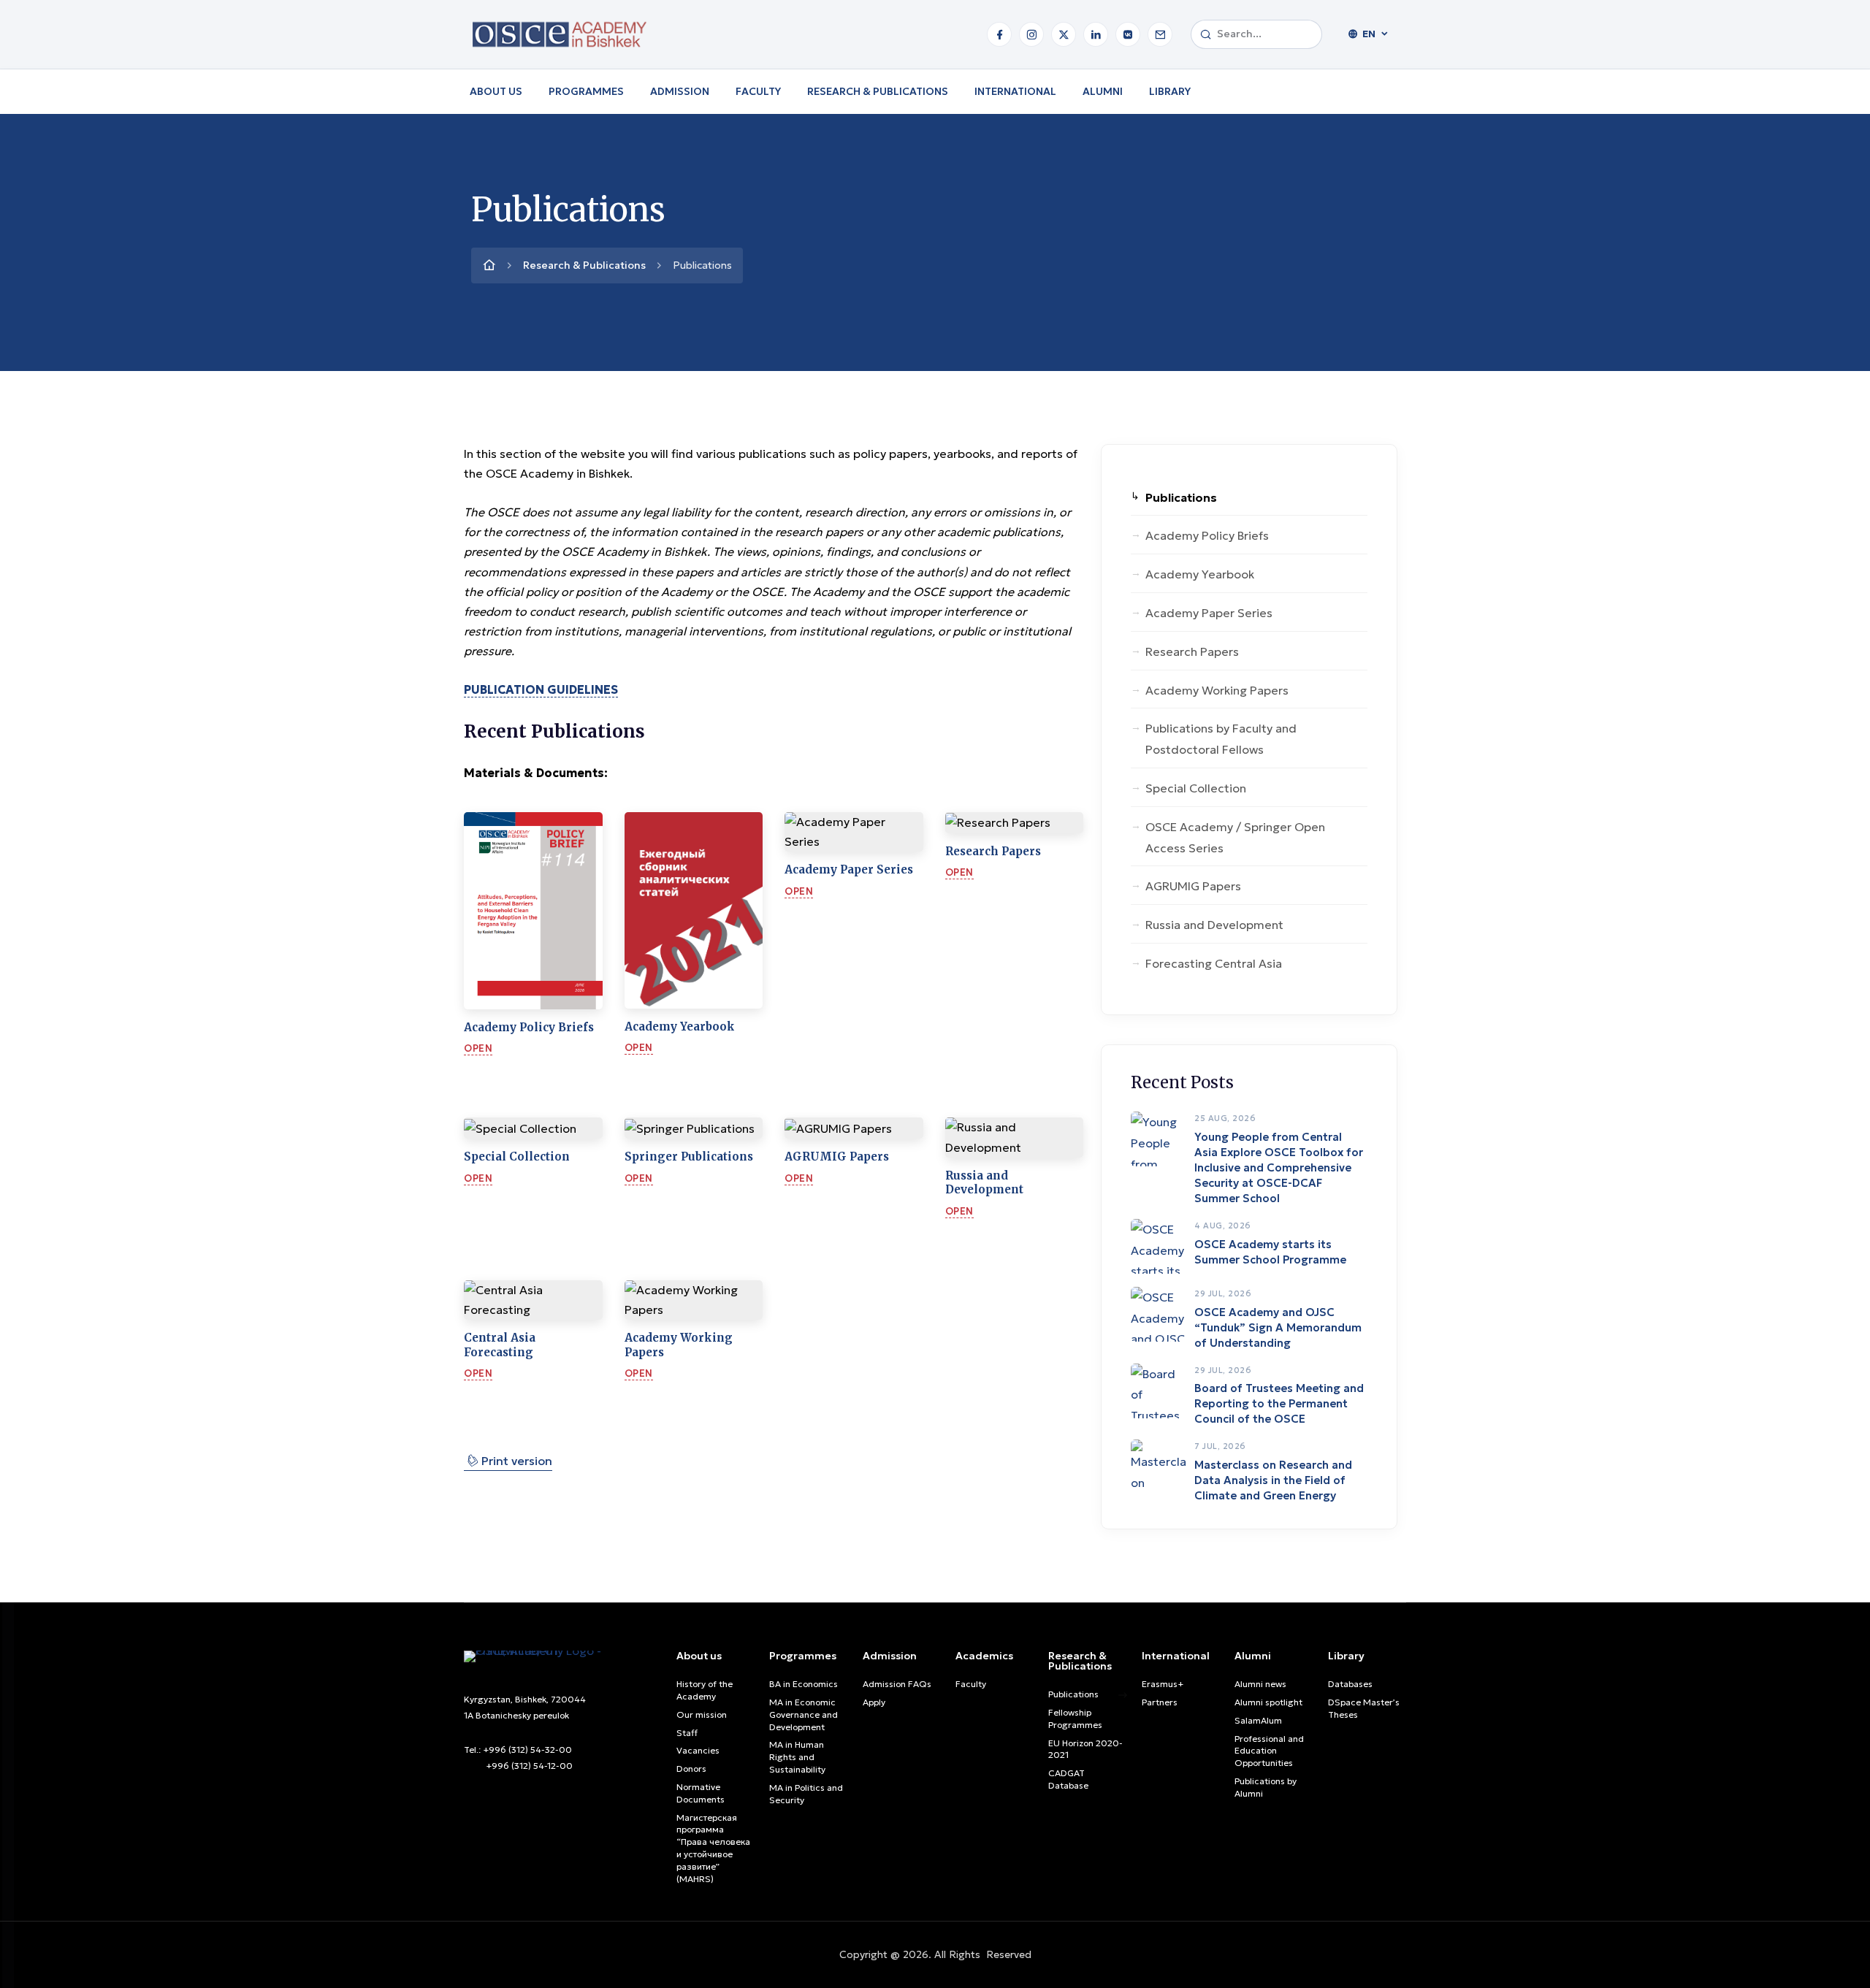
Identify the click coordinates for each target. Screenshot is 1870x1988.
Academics (984, 1656)
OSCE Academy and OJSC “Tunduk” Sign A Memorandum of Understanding (1278, 1327)
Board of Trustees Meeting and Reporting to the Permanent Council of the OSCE (1279, 1403)
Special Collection (1196, 788)
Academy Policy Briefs (1207, 535)
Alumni (1103, 91)
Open (478, 1048)
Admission (680, 91)
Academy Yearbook (1200, 574)
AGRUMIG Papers (1193, 886)
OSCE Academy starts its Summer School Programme (1270, 1252)
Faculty (758, 91)
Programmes (586, 91)
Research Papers (1192, 651)
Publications (1181, 497)
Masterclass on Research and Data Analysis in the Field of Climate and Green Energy (1273, 1480)
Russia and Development (1214, 925)
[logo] (563, 1655)
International (1015, 91)
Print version (508, 1460)
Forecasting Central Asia (1214, 963)
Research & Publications (878, 91)
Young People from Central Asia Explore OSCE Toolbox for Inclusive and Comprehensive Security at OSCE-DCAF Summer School (1279, 1167)
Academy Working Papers (1217, 690)
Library (1170, 91)
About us (496, 91)
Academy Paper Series (1209, 613)
